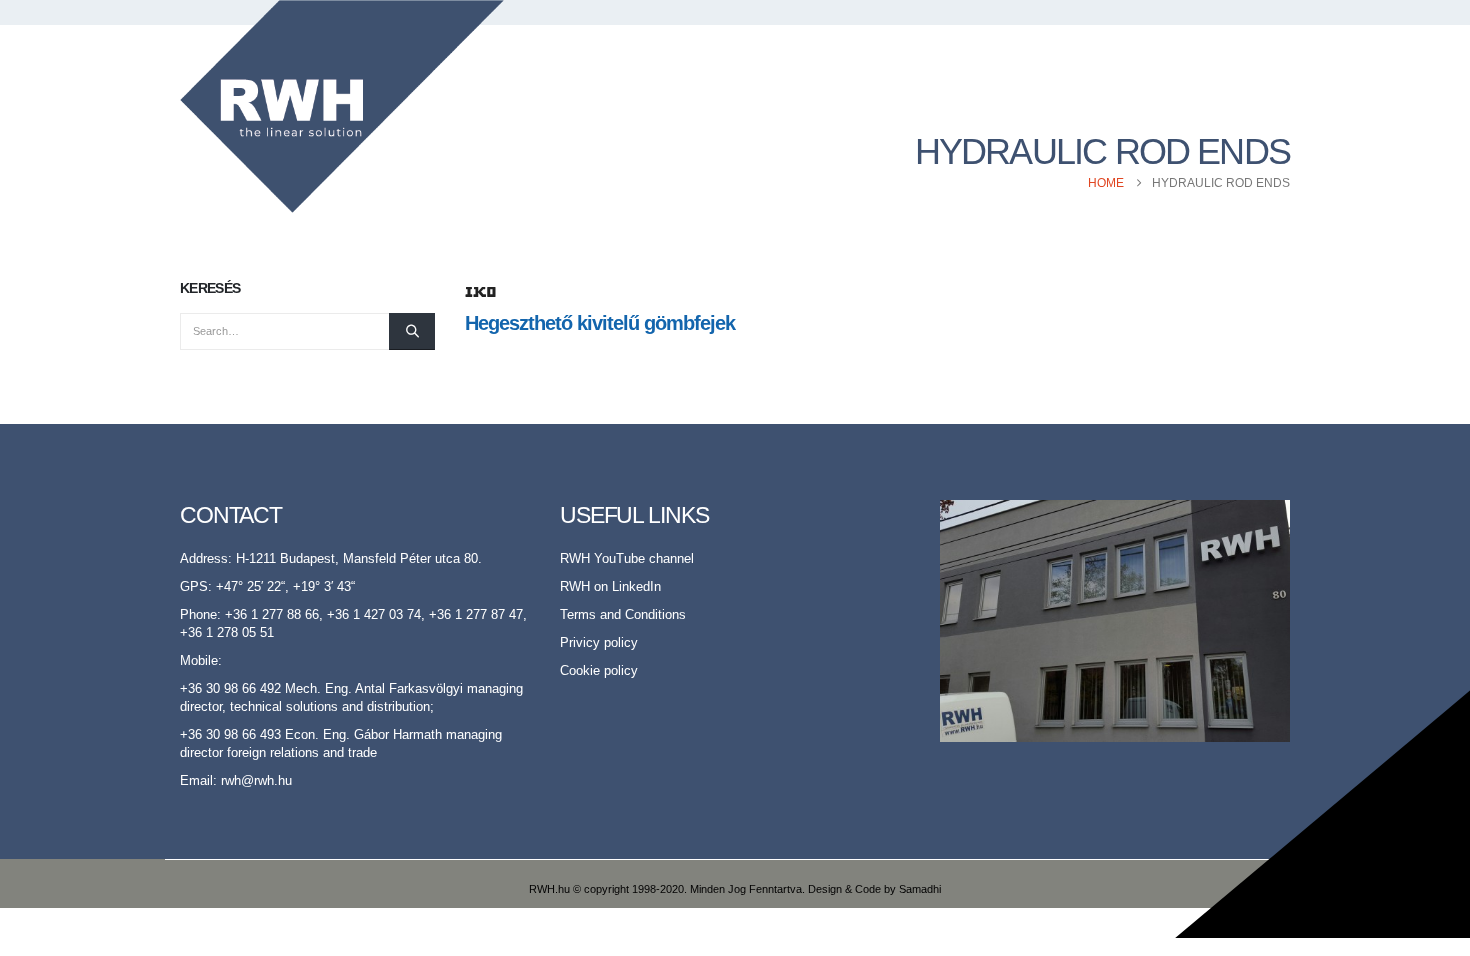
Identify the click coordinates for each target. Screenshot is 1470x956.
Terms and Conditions (623, 615)
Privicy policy (599, 643)
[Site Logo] (342, 106)
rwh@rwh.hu (256, 781)
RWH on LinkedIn (610, 587)
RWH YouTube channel (627, 559)
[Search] (412, 331)
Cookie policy (599, 671)
